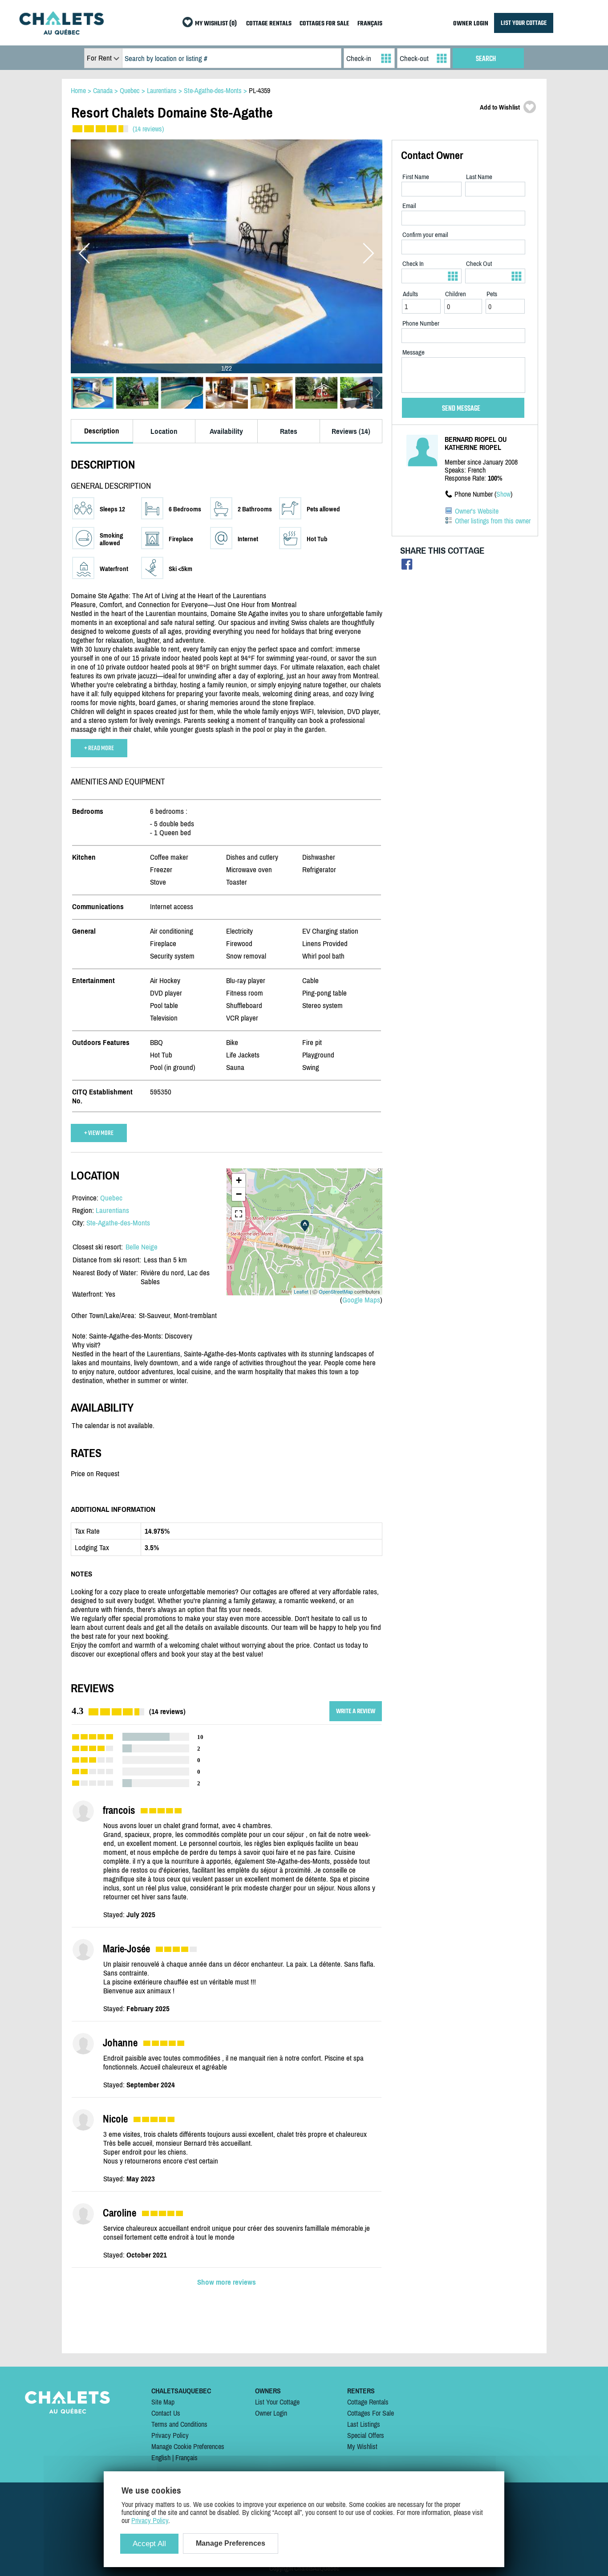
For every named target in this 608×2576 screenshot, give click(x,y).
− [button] (239, 1194)
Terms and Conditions (179, 2424)
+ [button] (239, 1180)
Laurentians (112, 1210)
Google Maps (361, 1300)
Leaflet (301, 1291)
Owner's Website (477, 511)
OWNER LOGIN (471, 24)
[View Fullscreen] (239, 1214)
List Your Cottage (277, 2402)
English (161, 2458)
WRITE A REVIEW (356, 1711)
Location (164, 431)
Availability (226, 431)
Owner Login (271, 2413)
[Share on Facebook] (407, 566)
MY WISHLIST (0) (216, 24)
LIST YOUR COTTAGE (524, 23)
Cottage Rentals (368, 2402)
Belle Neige (142, 1247)
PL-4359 (259, 90)
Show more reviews (227, 2282)
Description (102, 431)
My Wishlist (362, 2446)
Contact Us (166, 2413)
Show (503, 494)
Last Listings (364, 2424)
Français (186, 2458)
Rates (289, 431)
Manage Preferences (231, 2543)
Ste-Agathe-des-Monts (118, 1223)
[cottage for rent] (61, 32)
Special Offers (366, 2435)
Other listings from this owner (493, 521)
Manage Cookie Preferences (188, 2446)
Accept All (149, 2544)
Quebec (111, 1198)
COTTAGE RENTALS (269, 24)
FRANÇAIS (370, 24)
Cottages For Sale (371, 2413)
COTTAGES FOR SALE (324, 24)
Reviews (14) (351, 431)
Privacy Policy (170, 2435)
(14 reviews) (148, 129)
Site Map (163, 2402)
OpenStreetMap (336, 1291)
